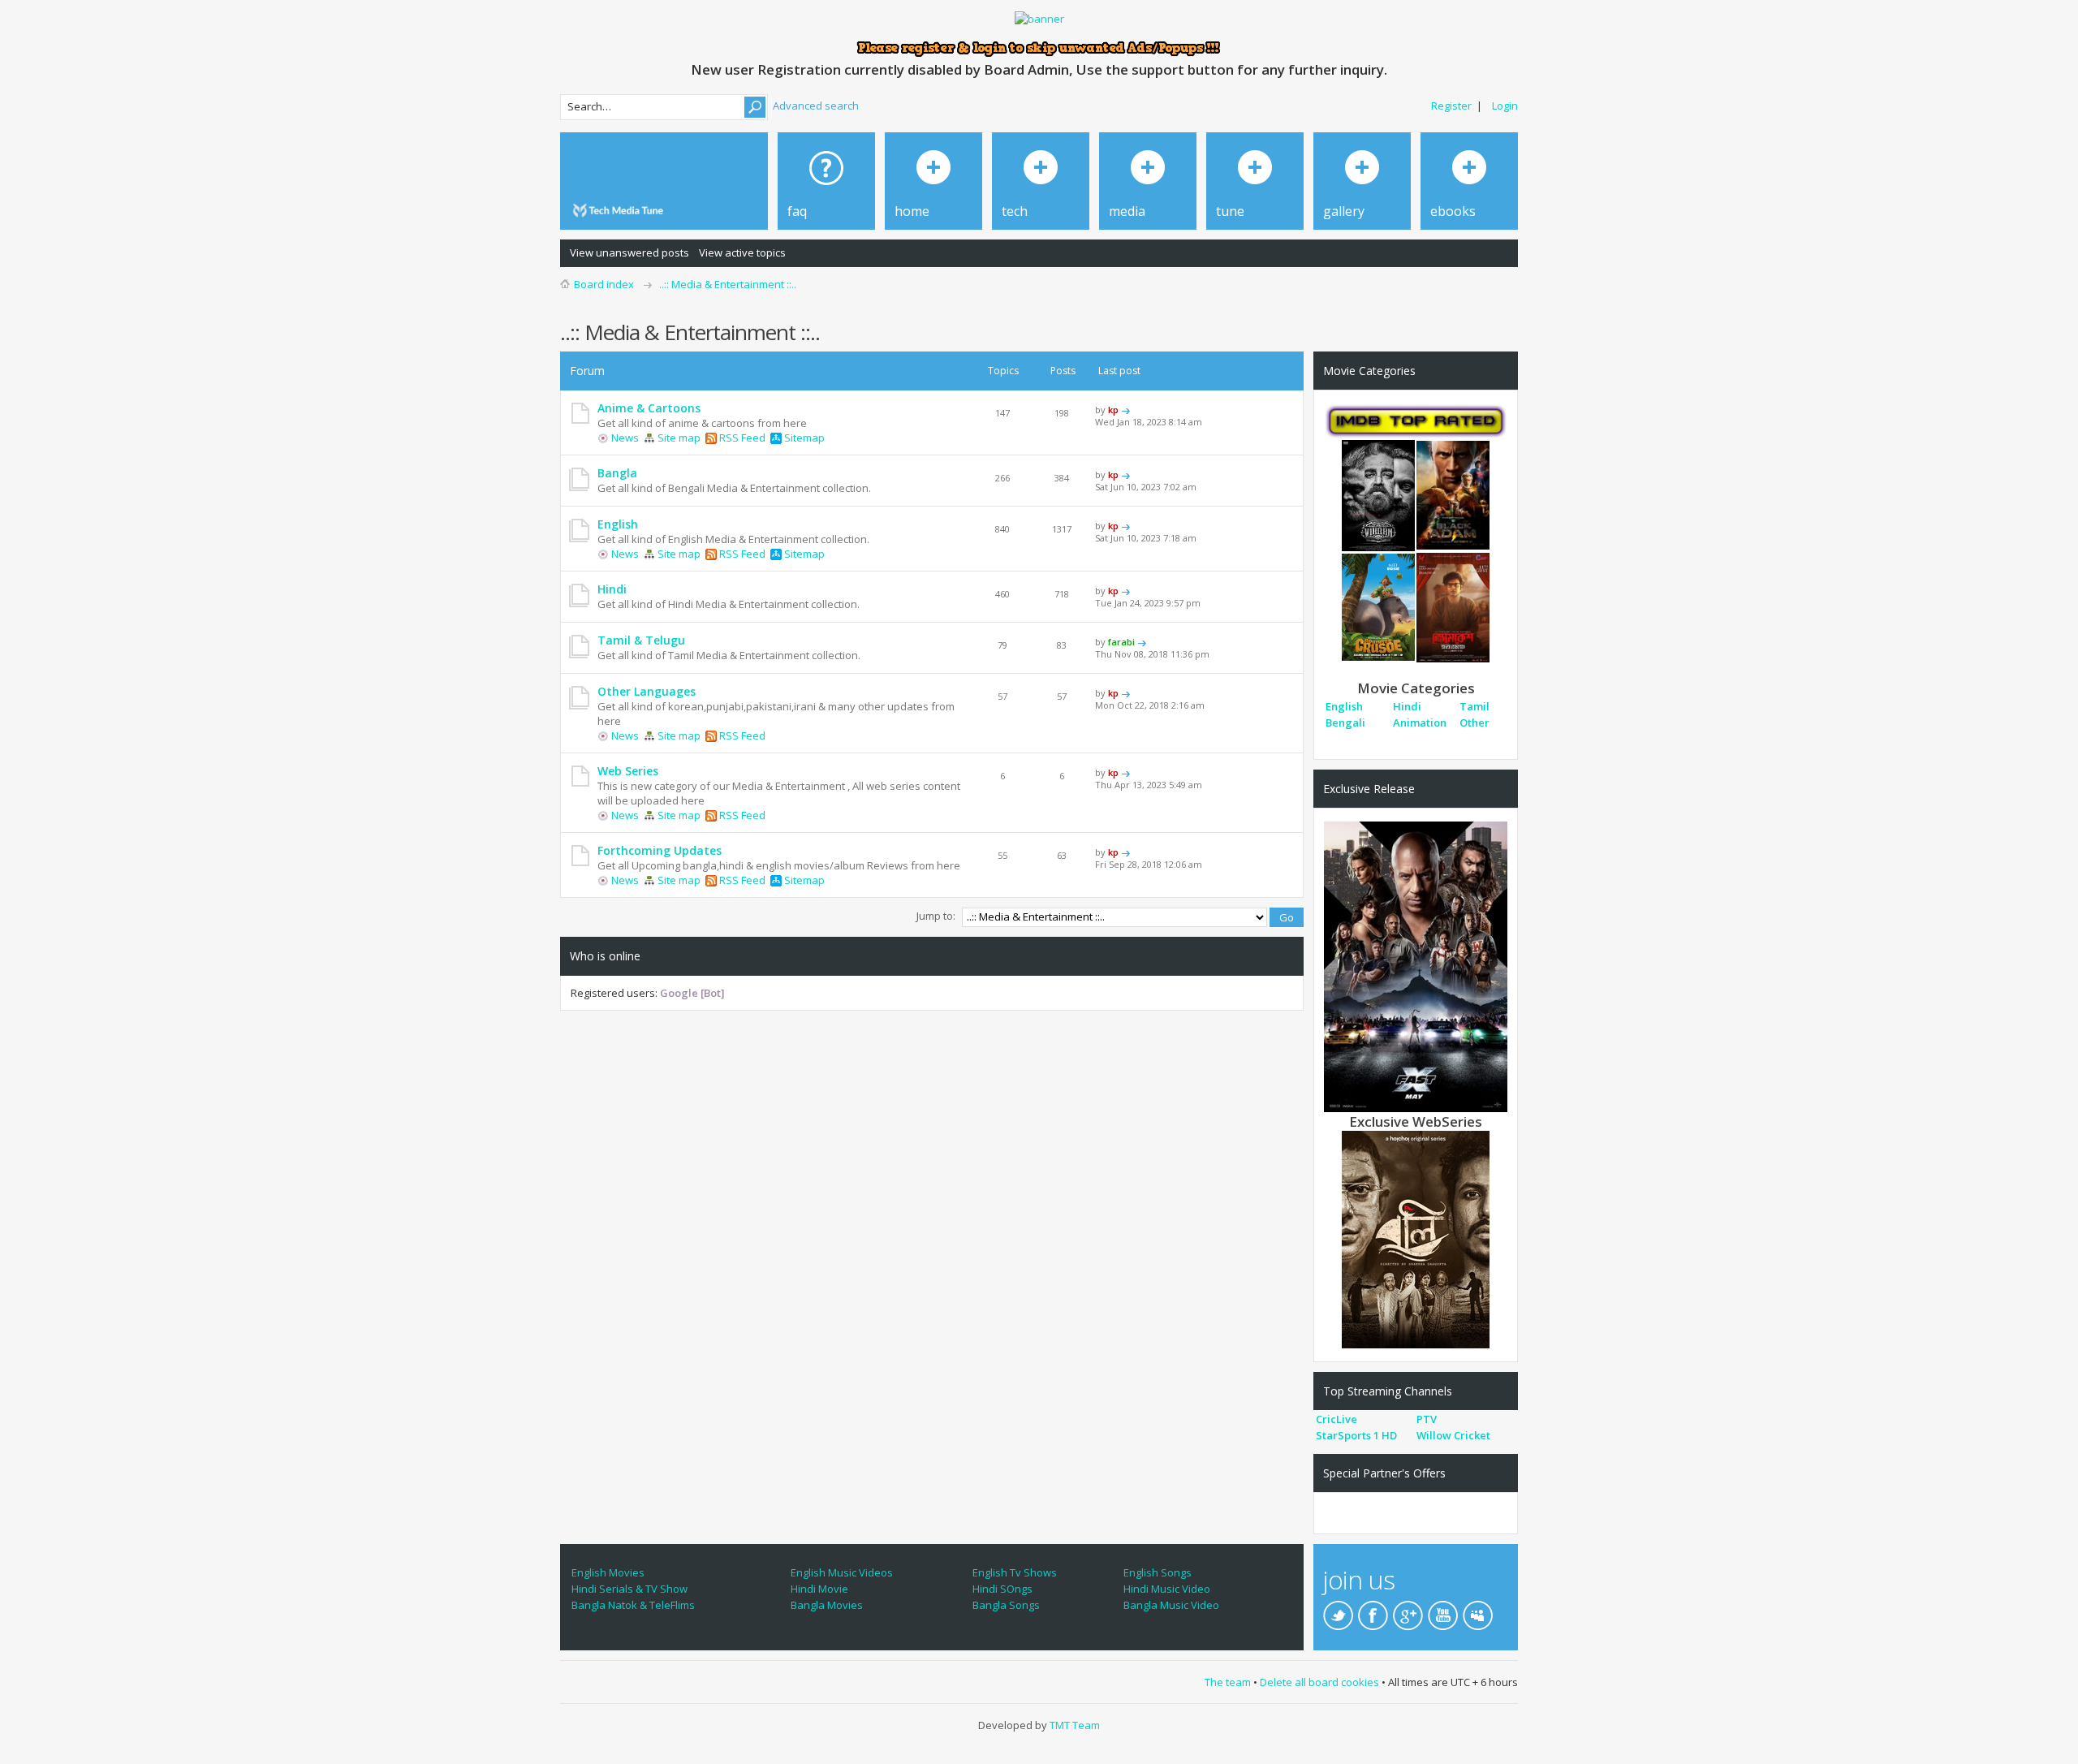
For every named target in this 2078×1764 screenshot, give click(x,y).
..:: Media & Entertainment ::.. (728, 284)
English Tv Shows (1015, 1572)
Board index (604, 284)
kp (1113, 410)
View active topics (742, 252)
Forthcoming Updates (660, 850)
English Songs (1158, 1572)
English (618, 524)
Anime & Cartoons (649, 408)
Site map (678, 438)
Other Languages (647, 691)
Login (1505, 106)
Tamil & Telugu (641, 640)
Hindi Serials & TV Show (629, 1589)
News (624, 438)
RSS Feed (741, 438)
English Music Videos (842, 1572)
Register (1451, 106)
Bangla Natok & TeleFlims (633, 1605)
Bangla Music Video (1171, 1605)
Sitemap (803, 438)
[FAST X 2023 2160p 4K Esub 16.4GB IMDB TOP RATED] (1416, 966)
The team (1228, 1682)
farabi (1121, 642)
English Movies (608, 1572)
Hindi (612, 589)
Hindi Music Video (1167, 1589)
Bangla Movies (827, 1605)
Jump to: (936, 916)
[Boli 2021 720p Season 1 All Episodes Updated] (1416, 1239)
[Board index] (621, 211)
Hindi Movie (819, 1589)
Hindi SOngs (1002, 1589)
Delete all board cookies (1319, 1682)
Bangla (617, 473)
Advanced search (816, 106)
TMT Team (1075, 1725)
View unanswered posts (629, 252)
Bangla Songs (1006, 1605)
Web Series (628, 771)
